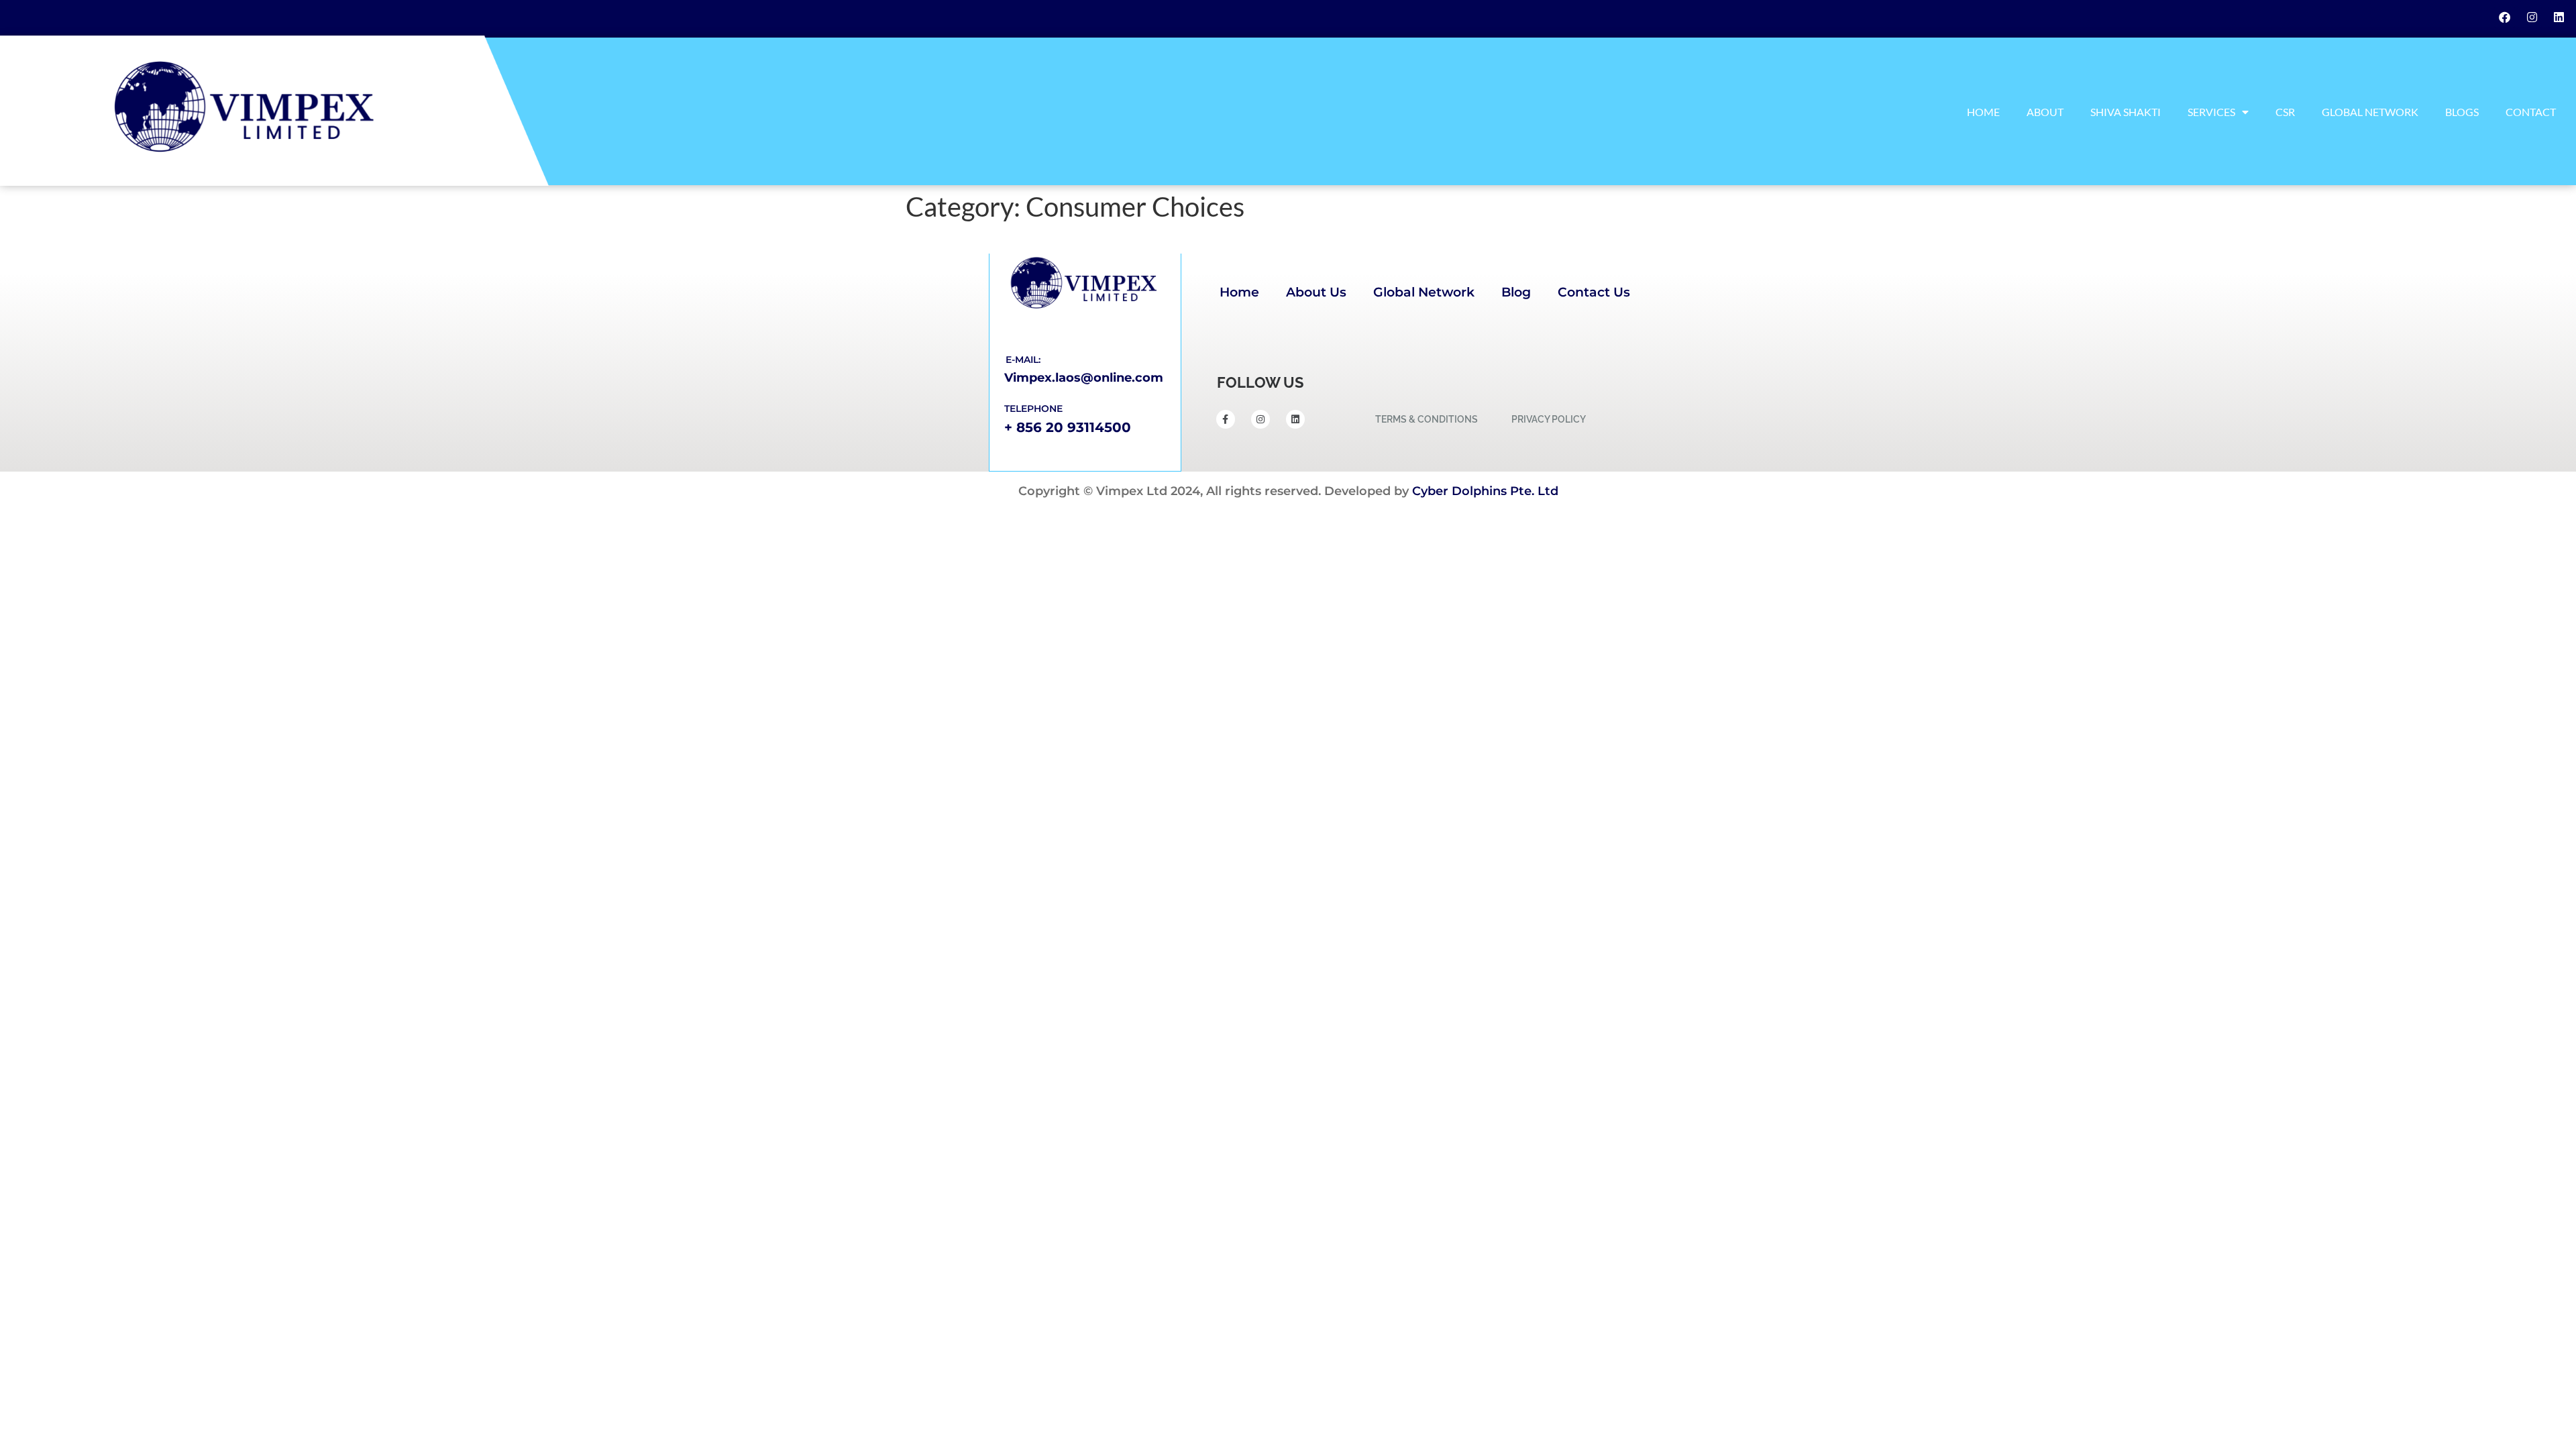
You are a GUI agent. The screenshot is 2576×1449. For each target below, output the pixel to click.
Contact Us (1594, 292)
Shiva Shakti (2126, 112)
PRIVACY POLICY (1549, 419)
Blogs (2462, 112)
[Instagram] (2532, 17)
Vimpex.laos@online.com (1084, 378)
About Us (1316, 292)
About (2045, 112)
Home (1983, 112)
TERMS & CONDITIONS (1427, 419)
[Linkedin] (2559, 17)
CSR (2285, 112)
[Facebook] (2505, 17)
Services (2211, 112)
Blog (1516, 292)
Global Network (2370, 112)
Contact (2531, 112)
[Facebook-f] (1226, 419)
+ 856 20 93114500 (1068, 427)
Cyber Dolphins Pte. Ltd (1485, 491)
